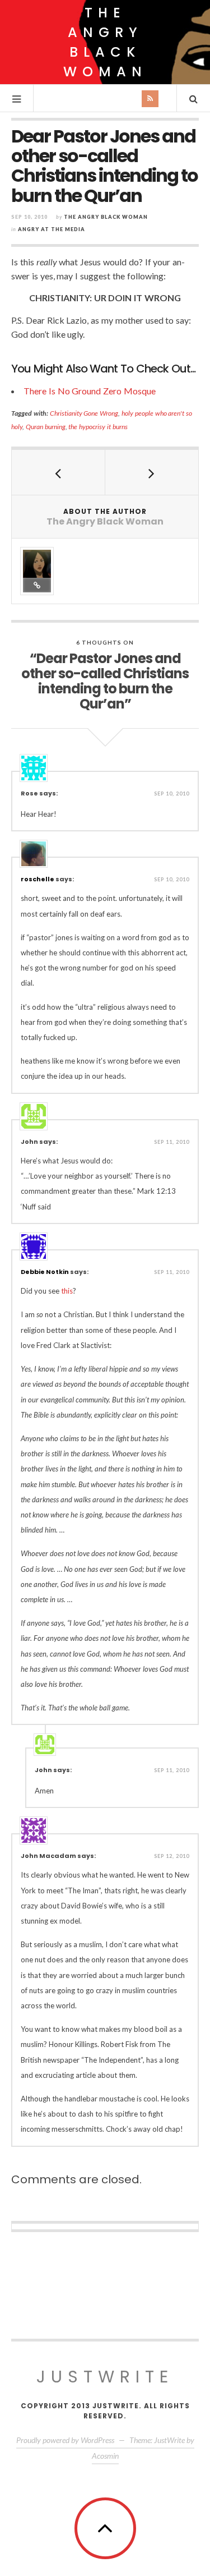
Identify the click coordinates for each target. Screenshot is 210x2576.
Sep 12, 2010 (172, 1856)
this (67, 1291)
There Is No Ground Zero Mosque (90, 391)
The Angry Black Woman (105, 42)
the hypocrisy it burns (98, 427)
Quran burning (46, 427)
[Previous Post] (59, 472)
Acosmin (105, 2456)
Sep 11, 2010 (172, 1142)
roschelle (38, 879)
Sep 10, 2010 (172, 794)
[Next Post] (152, 472)
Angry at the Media (52, 229)
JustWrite (105, 2377)
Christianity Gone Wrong (84, 413)
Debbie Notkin (45, 1272)
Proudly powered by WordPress (65, 2440)
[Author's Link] (37, 585)
